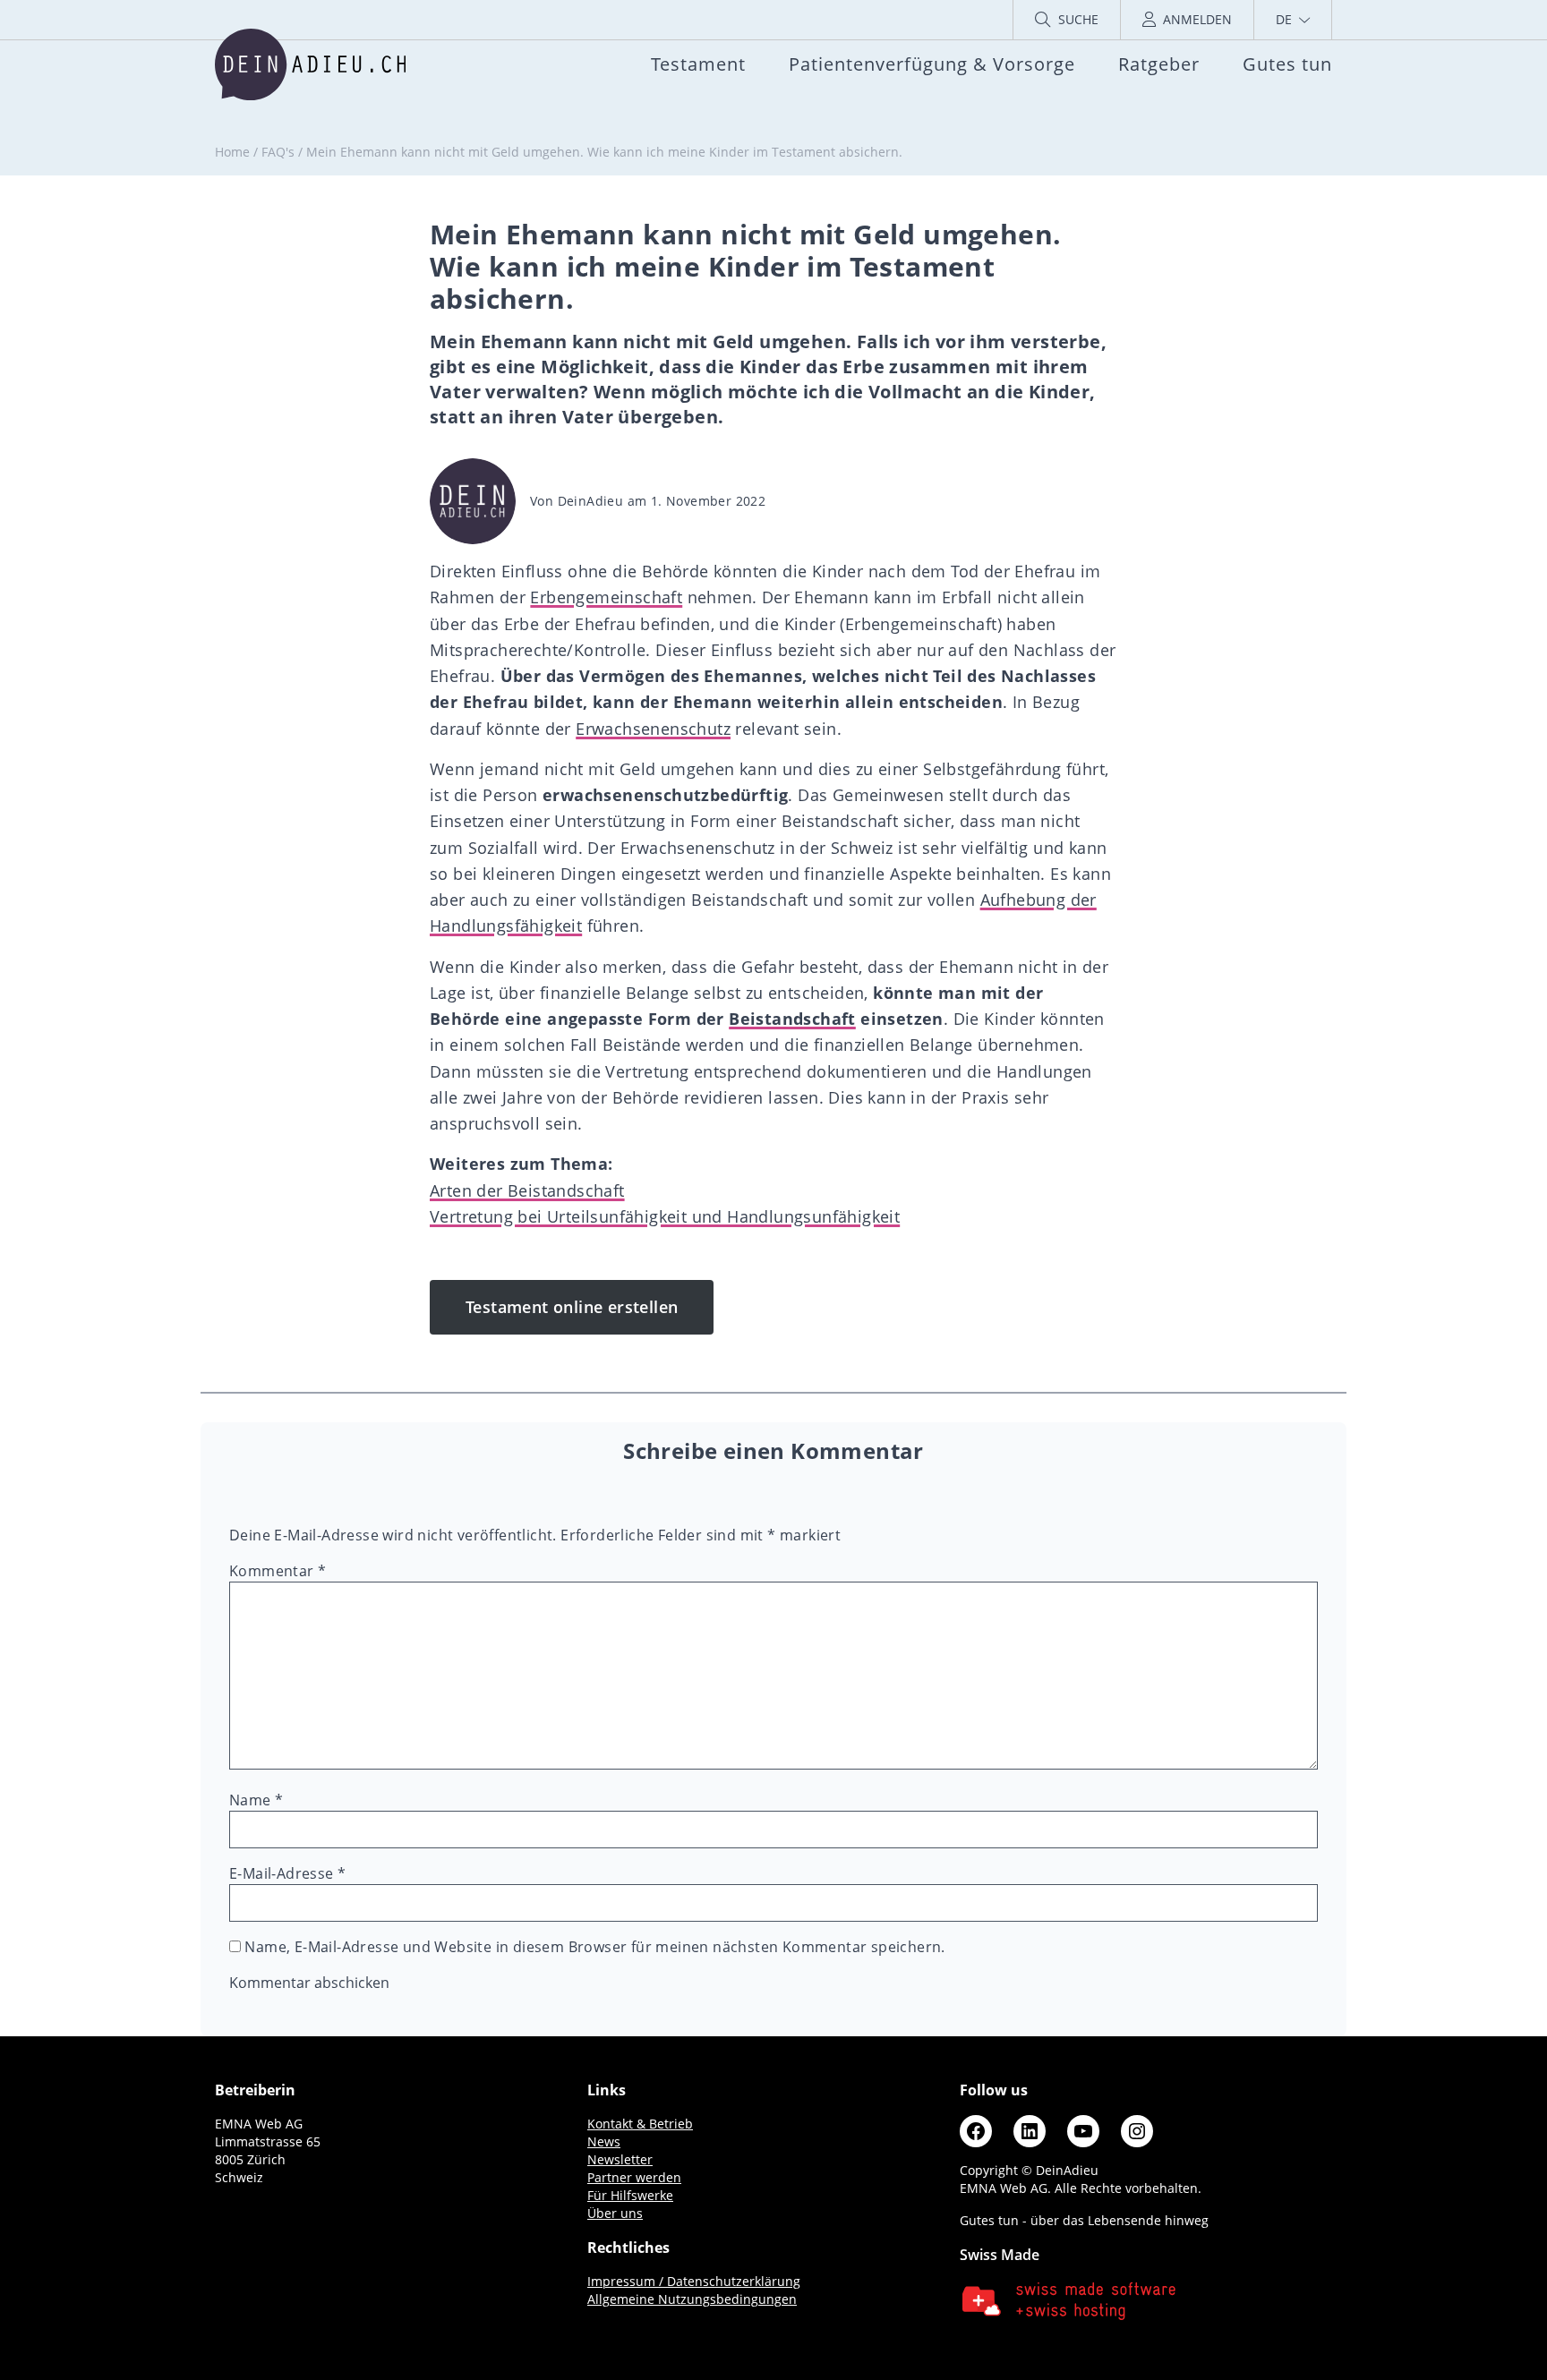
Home (232, 152)
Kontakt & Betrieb (640, 2124)
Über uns (615, 2213)
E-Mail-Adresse (287, 1873)
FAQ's (278, 152)
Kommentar (278, 1571)
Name (256, 1800)
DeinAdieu (591, 501)
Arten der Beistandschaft (527, 1190)
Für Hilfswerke (630, 2195)
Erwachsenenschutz (653, 729)
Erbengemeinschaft (606, 597)
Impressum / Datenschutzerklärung (694, 2281)
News (604, 2141)
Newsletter (620, 2159)
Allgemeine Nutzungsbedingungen (692, 2299)
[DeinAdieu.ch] (310, 64)
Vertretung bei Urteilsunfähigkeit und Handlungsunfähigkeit (665, 1216)
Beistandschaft (792, 1019)
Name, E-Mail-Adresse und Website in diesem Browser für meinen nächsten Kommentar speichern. (594, 1947)
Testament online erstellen (572, 1307)
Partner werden (634, 2177)
